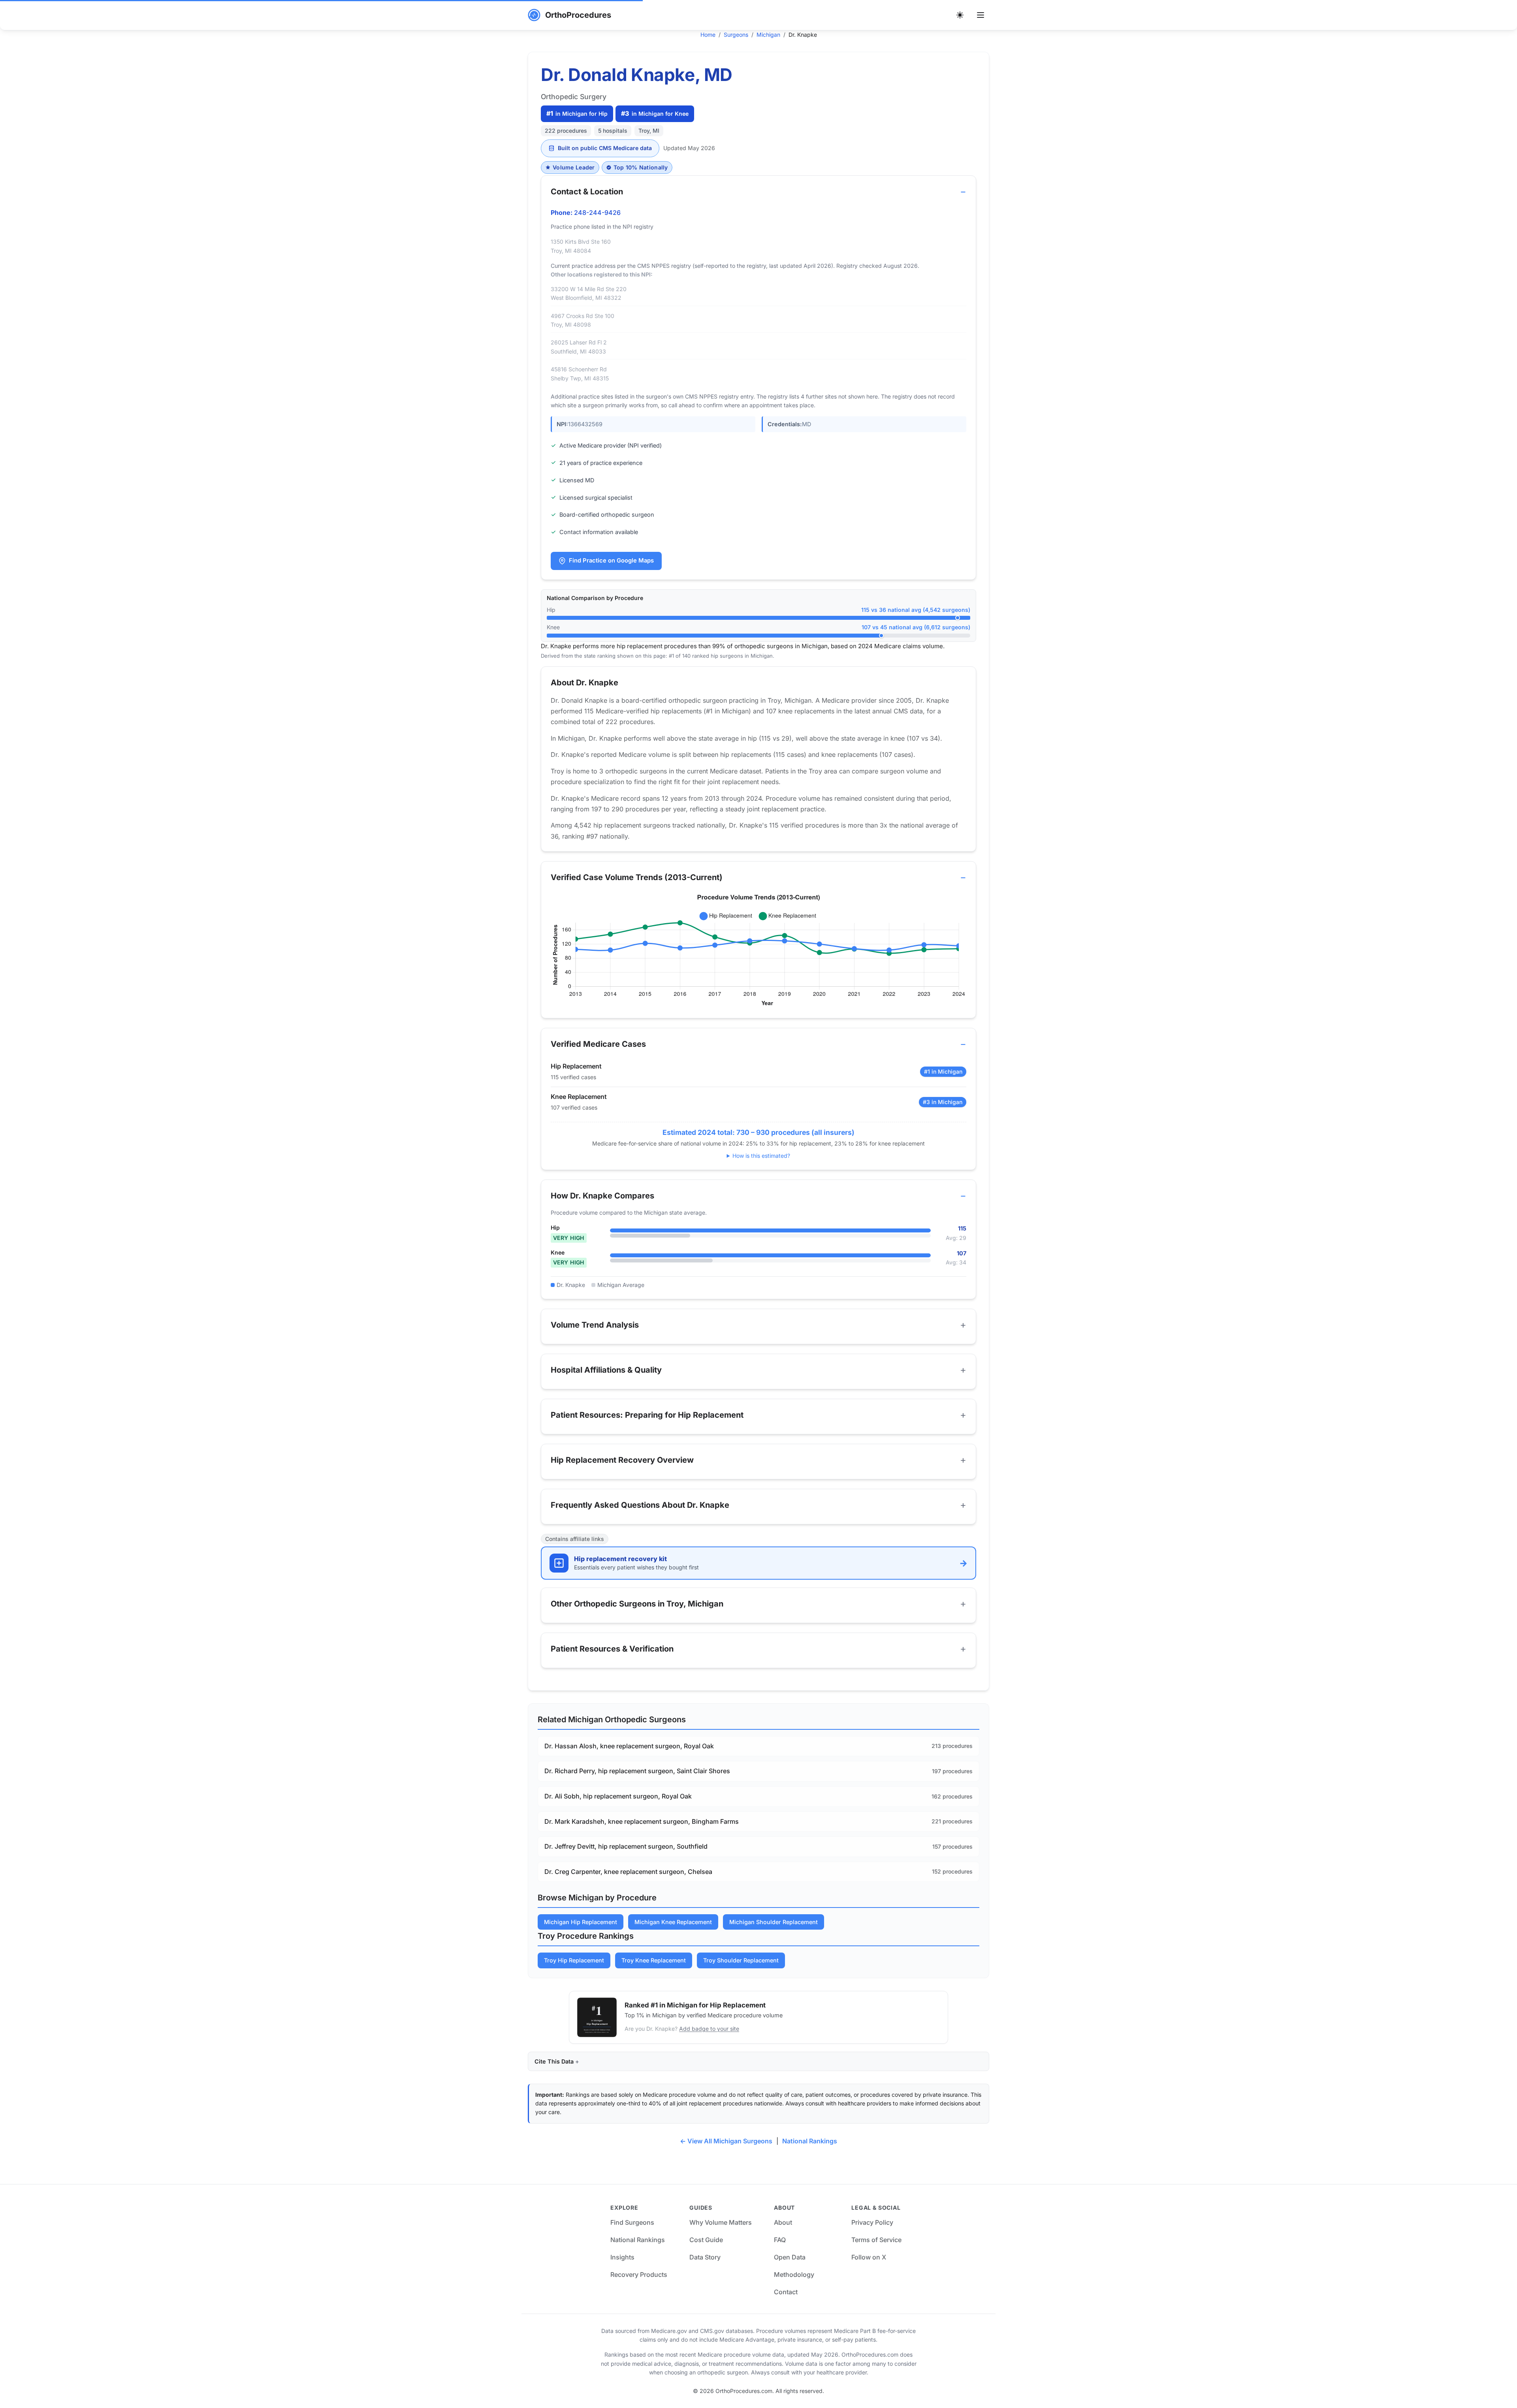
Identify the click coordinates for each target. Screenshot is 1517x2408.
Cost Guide (706, 2240)
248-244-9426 (597, 213)
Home (708, 35)
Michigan (768, 35)
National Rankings (810, 2141)
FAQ (780, 2240)
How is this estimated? (761, 1156)
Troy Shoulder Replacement (741, 1960)
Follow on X (869, 2257)
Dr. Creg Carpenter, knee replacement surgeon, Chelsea (628, 1872)
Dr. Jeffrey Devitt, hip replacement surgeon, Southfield (626, 1846)
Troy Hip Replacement (574, 1960)
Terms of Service (876, 2240)
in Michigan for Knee (655, 113)
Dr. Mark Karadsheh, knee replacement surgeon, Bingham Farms (642, 1821)
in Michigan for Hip (577, 113)
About (783, 2222)
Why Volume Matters (721, 2222)
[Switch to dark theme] (960, 15)
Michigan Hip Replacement (581, 1922)
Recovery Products (639, 2274)
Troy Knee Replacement (654, 1960)
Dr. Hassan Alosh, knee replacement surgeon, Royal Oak (629, 1746)
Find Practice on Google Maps (611, 561)
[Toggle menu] (981, 15)
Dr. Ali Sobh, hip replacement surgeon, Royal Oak (618, 1796)
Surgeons (736, 35)
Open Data (790, 2257)
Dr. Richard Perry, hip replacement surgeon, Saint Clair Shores (637, 1771)
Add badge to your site (709, 2029)
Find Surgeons (632, 2222)
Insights (622, 2257)
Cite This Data (554, 2061)
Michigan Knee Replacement (673, 1922)
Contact (786, 2292)
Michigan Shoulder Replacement (774, 1922)
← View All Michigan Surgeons (726, 2141)
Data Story (705, 2257)
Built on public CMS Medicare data (605, 148)
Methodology (794, 2274)
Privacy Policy (872, 2222)
